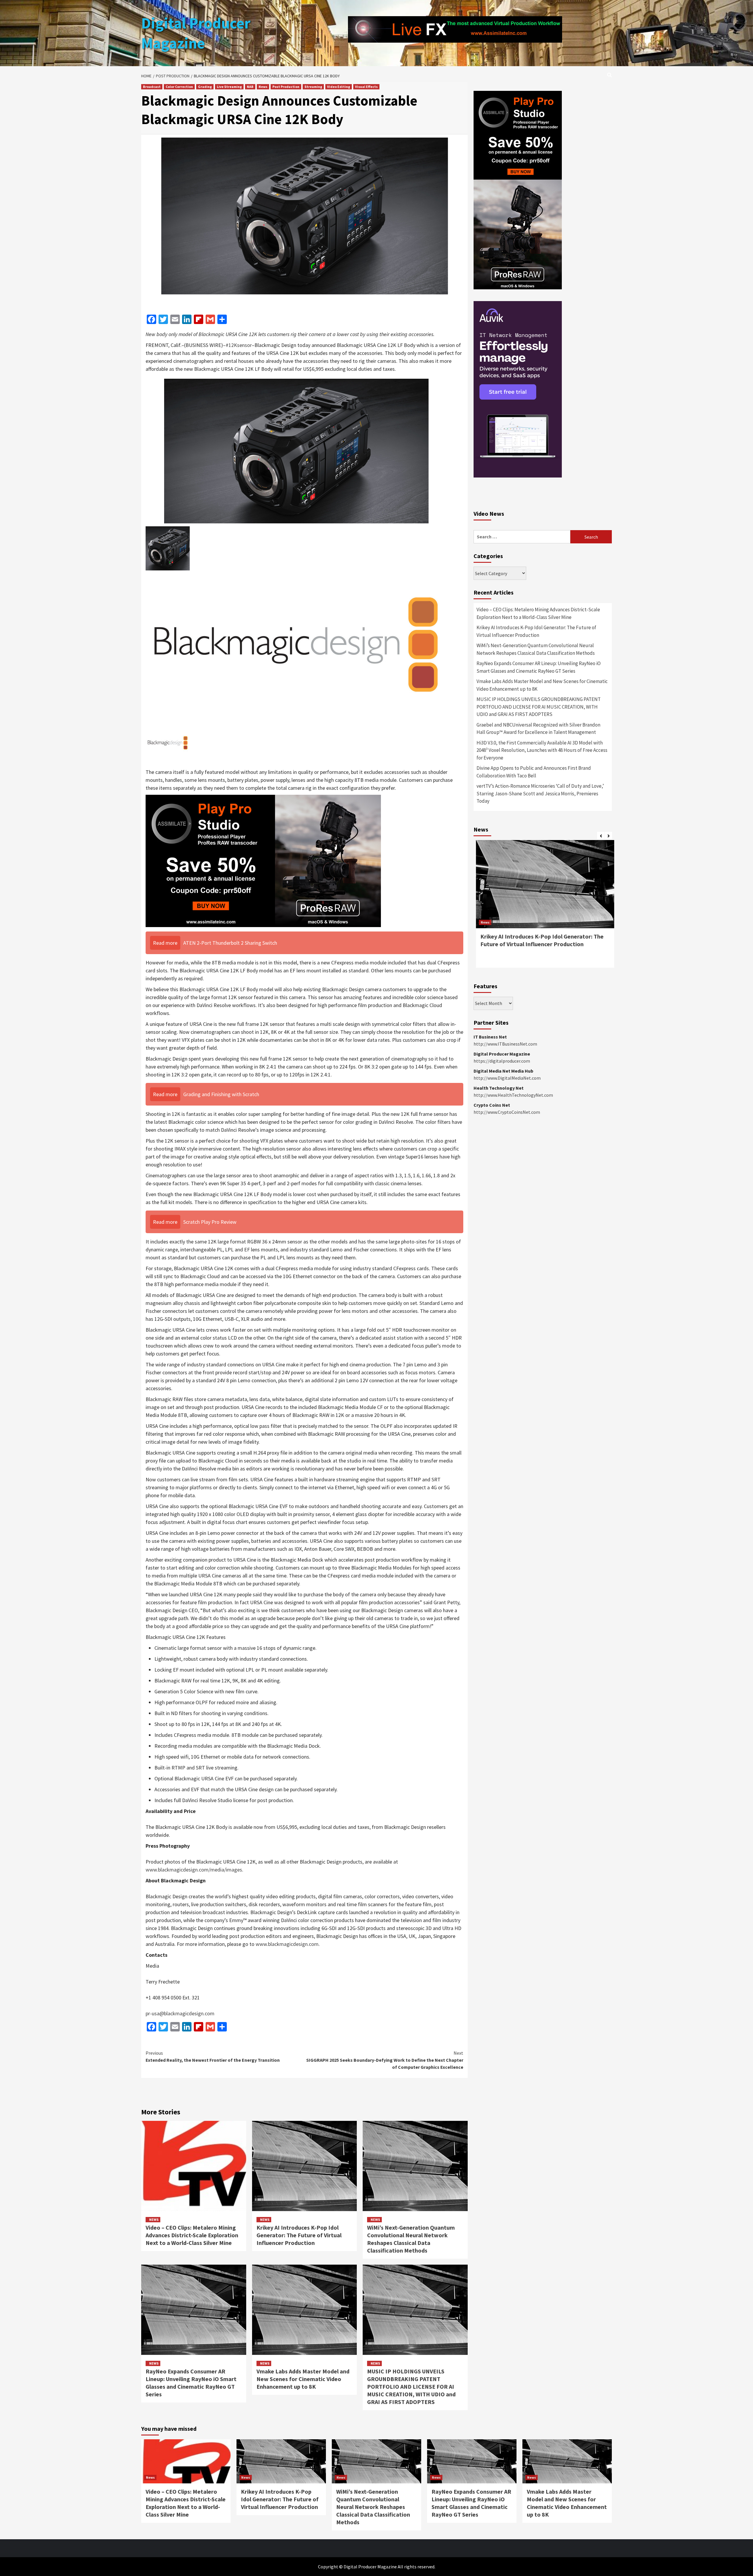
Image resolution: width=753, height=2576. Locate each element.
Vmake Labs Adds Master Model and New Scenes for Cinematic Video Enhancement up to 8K (303, 2379)
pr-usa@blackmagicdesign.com (180, 2013)
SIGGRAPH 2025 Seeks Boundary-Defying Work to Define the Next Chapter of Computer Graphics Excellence (385, 2060)
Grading (205, 87)
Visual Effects (366, 87)
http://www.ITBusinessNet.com (505, 1044)
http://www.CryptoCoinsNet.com (507, 1112)
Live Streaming (229, 87)
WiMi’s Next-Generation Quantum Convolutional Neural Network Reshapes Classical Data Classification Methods (411, 2239)
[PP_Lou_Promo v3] (263, 860)
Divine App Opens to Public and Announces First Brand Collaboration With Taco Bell (534, 772)
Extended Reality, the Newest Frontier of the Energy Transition (213, 2056)
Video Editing (339, 87)
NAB (250, 87)
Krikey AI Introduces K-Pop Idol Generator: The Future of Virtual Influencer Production (299, 2235)
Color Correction (179, 87)
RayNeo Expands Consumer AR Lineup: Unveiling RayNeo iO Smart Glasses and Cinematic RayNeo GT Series (191, 2383)
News (263, 87)
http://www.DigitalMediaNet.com (507, 1078)
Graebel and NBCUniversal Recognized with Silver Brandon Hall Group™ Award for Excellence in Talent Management (538, 729)
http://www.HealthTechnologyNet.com (513, 1095)
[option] (543, 907)
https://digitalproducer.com (502, 1061)
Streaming (313, 87)
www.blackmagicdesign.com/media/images (194, 1870)
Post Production (286, 87)
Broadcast (152, 87)
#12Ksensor (239, 345)
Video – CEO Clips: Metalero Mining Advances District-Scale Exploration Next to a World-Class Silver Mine (192, 2235)
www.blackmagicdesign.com (287, 1944)
